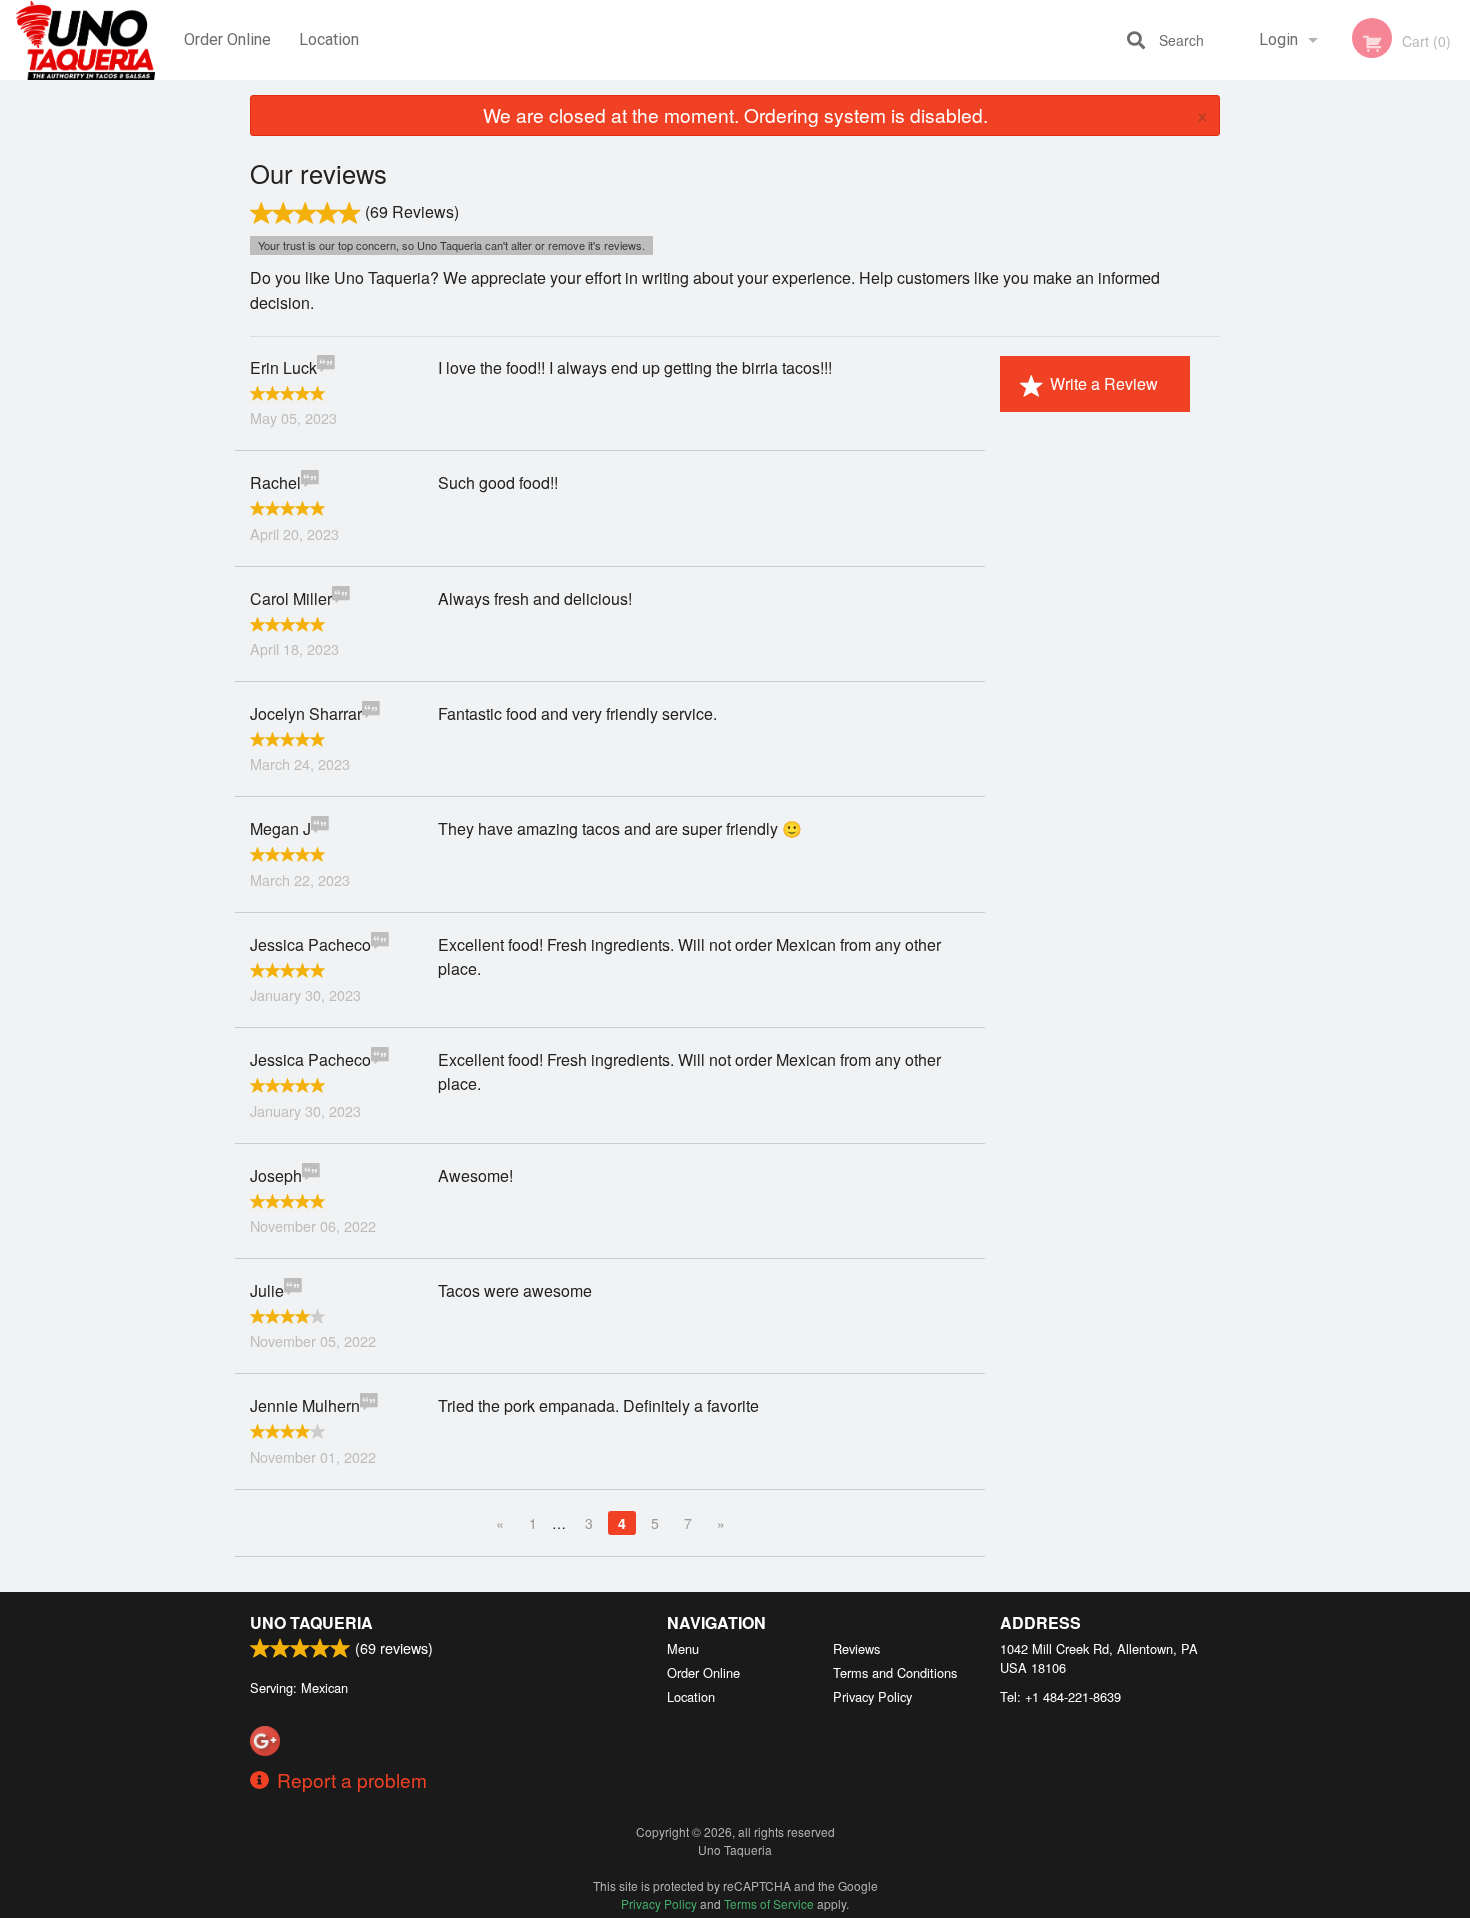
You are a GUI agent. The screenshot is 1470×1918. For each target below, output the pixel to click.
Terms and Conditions (895, 1672)
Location (329, 39)
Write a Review (1104, 383)
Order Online (227, 39)
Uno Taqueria (311, 1622)
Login (1278, 39)
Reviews (856, 1648)
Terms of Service (769, 1903)
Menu (683, 1648)
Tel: (1060, 1696)
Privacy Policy (872, 1696)
